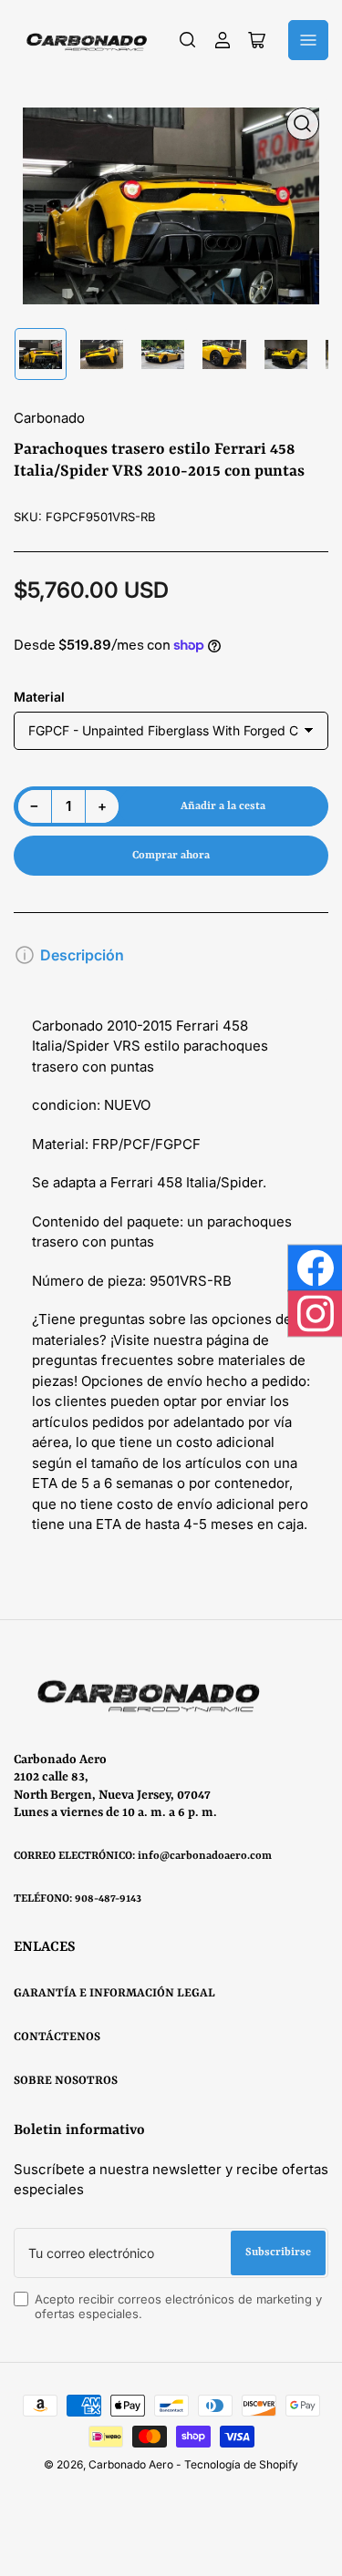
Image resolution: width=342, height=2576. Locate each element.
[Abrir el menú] (308, 40)
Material (39, 697)
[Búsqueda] (188, 40)
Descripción (82, 955)
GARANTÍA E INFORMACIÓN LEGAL (114, 1993)
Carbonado (49, 418)
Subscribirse (278, 2253)
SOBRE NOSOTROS (66, 2081)
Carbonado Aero (131, 2464)
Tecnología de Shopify (241, 2464)
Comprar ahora (171, 856)
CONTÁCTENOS (57, 2037)
